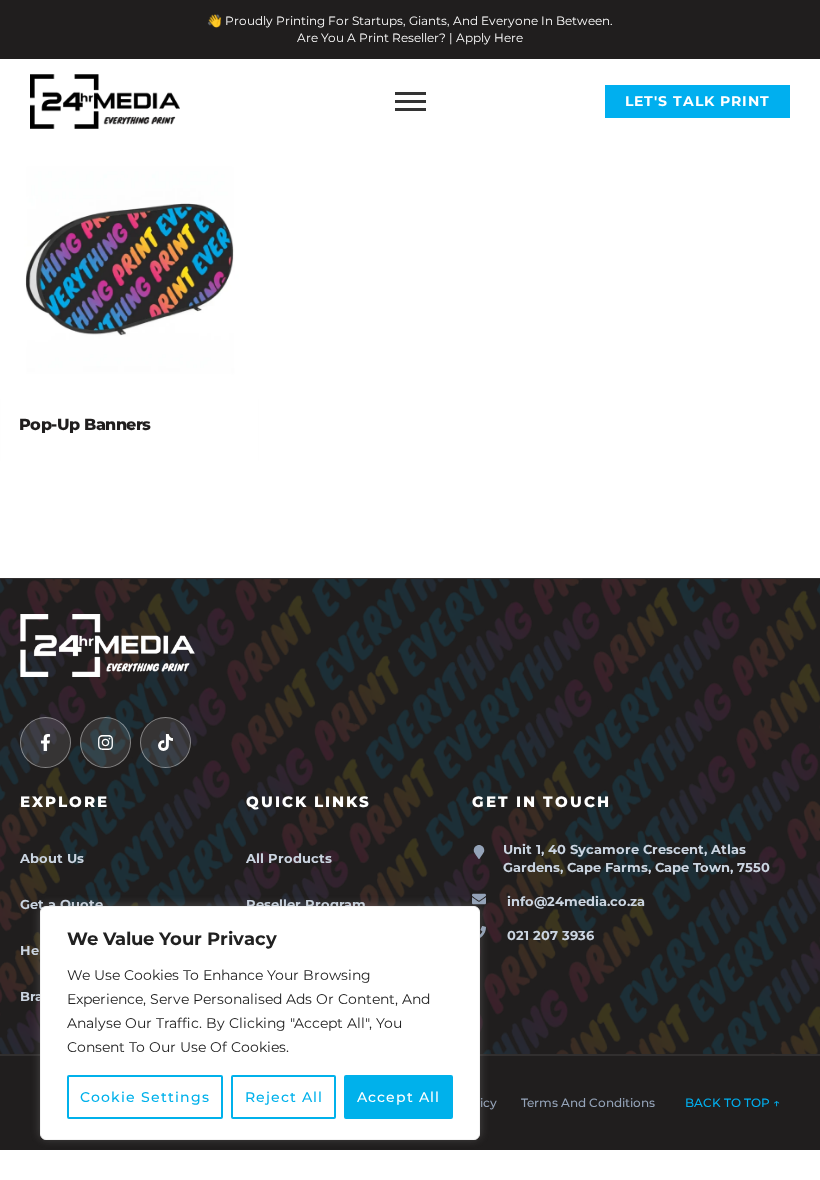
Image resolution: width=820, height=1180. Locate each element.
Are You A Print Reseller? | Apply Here (410, 37)
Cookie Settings (145, 1097)
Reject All (284, 1097)
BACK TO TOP (732, 1102)
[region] (260, 1023)
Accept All (398, 1097)
